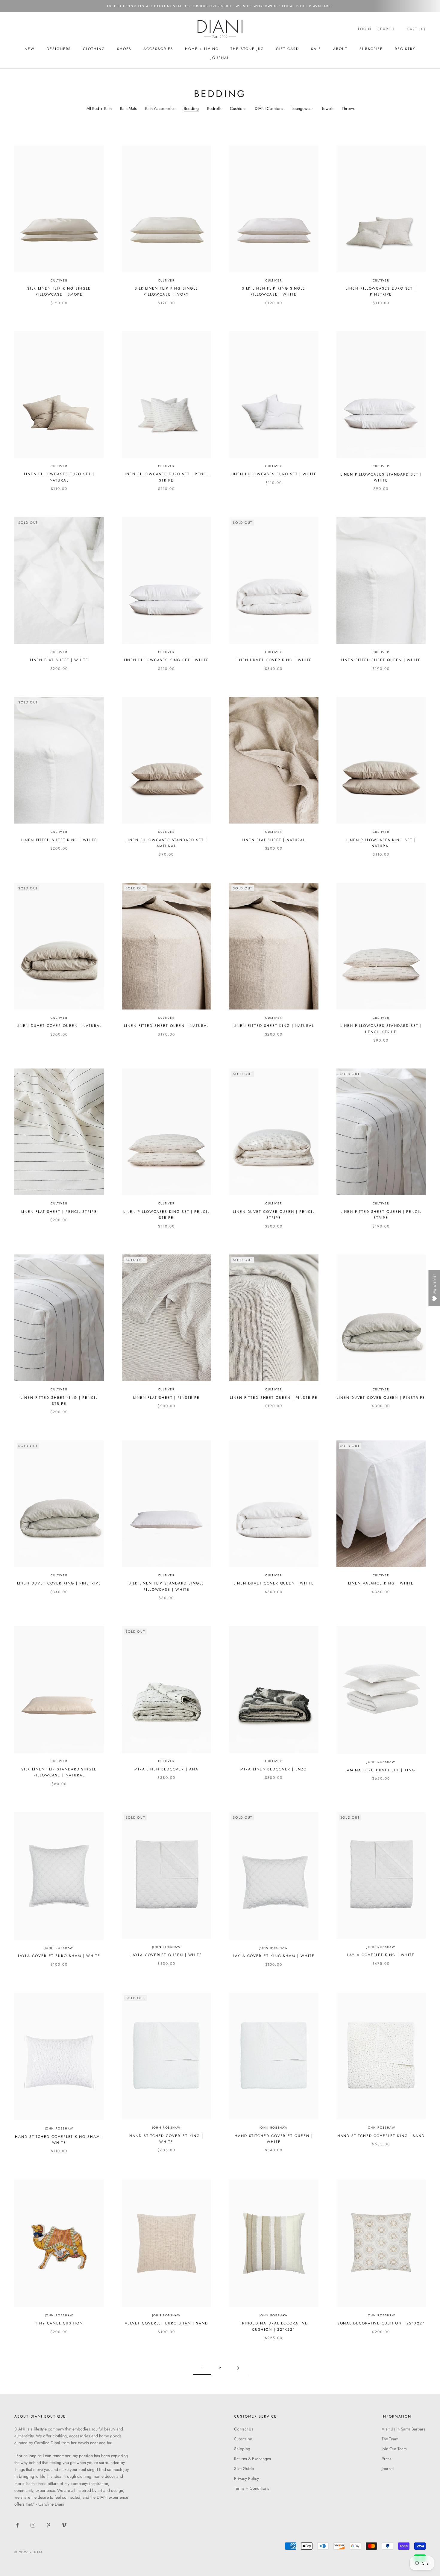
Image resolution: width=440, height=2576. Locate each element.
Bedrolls (214, 108)
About (340, 49)
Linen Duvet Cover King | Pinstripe (59, 1583)
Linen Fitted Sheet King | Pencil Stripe (59, 1401)
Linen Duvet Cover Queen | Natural (59, 1026)
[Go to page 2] (238, 2368)
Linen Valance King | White (381, 1583)
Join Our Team (394, 2449)
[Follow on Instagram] (33, 2525)
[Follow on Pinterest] (48, 2525)
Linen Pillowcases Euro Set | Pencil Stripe (166, 477)
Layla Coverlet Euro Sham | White (59, 1956)
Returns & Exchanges (252, 2459)
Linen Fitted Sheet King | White (59, 840)
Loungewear (302, 108)
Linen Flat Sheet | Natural (274, 840)
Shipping (242, 2449)
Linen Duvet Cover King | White (274, 660)
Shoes (124, 49)
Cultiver (59, 280)
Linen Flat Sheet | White (59, 660)
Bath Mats (128, 108)
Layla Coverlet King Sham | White (274, 1956)
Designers (59, 49)
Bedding (191, 108)
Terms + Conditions (252, 2488)
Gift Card (287, 49)
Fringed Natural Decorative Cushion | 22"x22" (274, 2326)
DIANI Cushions (269, 108)
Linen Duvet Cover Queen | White (274, 1583)
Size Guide (244, 2468)
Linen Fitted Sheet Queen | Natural (166, 1026)
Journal (220, 58)
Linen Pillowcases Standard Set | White (381, 477)
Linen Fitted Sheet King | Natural (274, 1026)
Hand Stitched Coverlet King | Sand (381, 2136)
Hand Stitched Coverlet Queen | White (274, 2139)
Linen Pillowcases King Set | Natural (381, 843)
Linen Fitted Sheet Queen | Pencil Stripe (381, 1215)
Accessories (158, 49)
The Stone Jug (247, 49)
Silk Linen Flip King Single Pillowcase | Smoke (59, 291)
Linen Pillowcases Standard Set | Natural (166, 843)
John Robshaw (381, 1762)
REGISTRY (405, 49)
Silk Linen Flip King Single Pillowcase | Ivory (166, 291)
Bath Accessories (160, 108)
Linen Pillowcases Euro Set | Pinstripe (381, 291)
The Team (390, 2439)
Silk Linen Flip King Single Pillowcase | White (274, 291)
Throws (348, 108)
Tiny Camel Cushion (59, 2323)
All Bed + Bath (99, 108)
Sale (316, 49)
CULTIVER (381, 466)
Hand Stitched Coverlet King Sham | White (59, 2140)
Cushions (238, 108)
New (30, 49)
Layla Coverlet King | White (381, 1955)
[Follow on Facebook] (17, 2525)
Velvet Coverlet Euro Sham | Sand (166, 2323)
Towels (327, 108)
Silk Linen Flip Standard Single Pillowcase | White (166, 1586)
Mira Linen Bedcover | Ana (166, 1769)
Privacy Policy (246, 2478)
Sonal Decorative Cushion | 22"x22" (381, 2323)
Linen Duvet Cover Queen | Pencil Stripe (274, 1215)
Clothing (94, 49)
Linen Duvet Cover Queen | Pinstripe (381, 1398)
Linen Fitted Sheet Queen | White (381, 660)
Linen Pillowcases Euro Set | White (274, 474)
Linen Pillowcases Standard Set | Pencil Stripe (381, 1029)
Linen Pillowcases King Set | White (166, 660)
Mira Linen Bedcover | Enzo (274, 1769)
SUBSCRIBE (371, 49)
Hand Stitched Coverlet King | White (166, 2139)
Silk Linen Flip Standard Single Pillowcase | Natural (59, 1772)
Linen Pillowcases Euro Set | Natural (59, 477)
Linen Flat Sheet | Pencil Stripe (59, 1212)
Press (386, 2459)
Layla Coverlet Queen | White (166, 1955)
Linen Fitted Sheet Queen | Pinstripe (274, 1398)
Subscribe (243, 2439)
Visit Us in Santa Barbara (404, 2429)
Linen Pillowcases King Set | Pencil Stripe (166, 1215)
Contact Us (244, 2429)
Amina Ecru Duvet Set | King (381, 1770)
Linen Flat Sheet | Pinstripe (166, 1398)
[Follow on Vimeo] (64, 2525)
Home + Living (202, 49)
